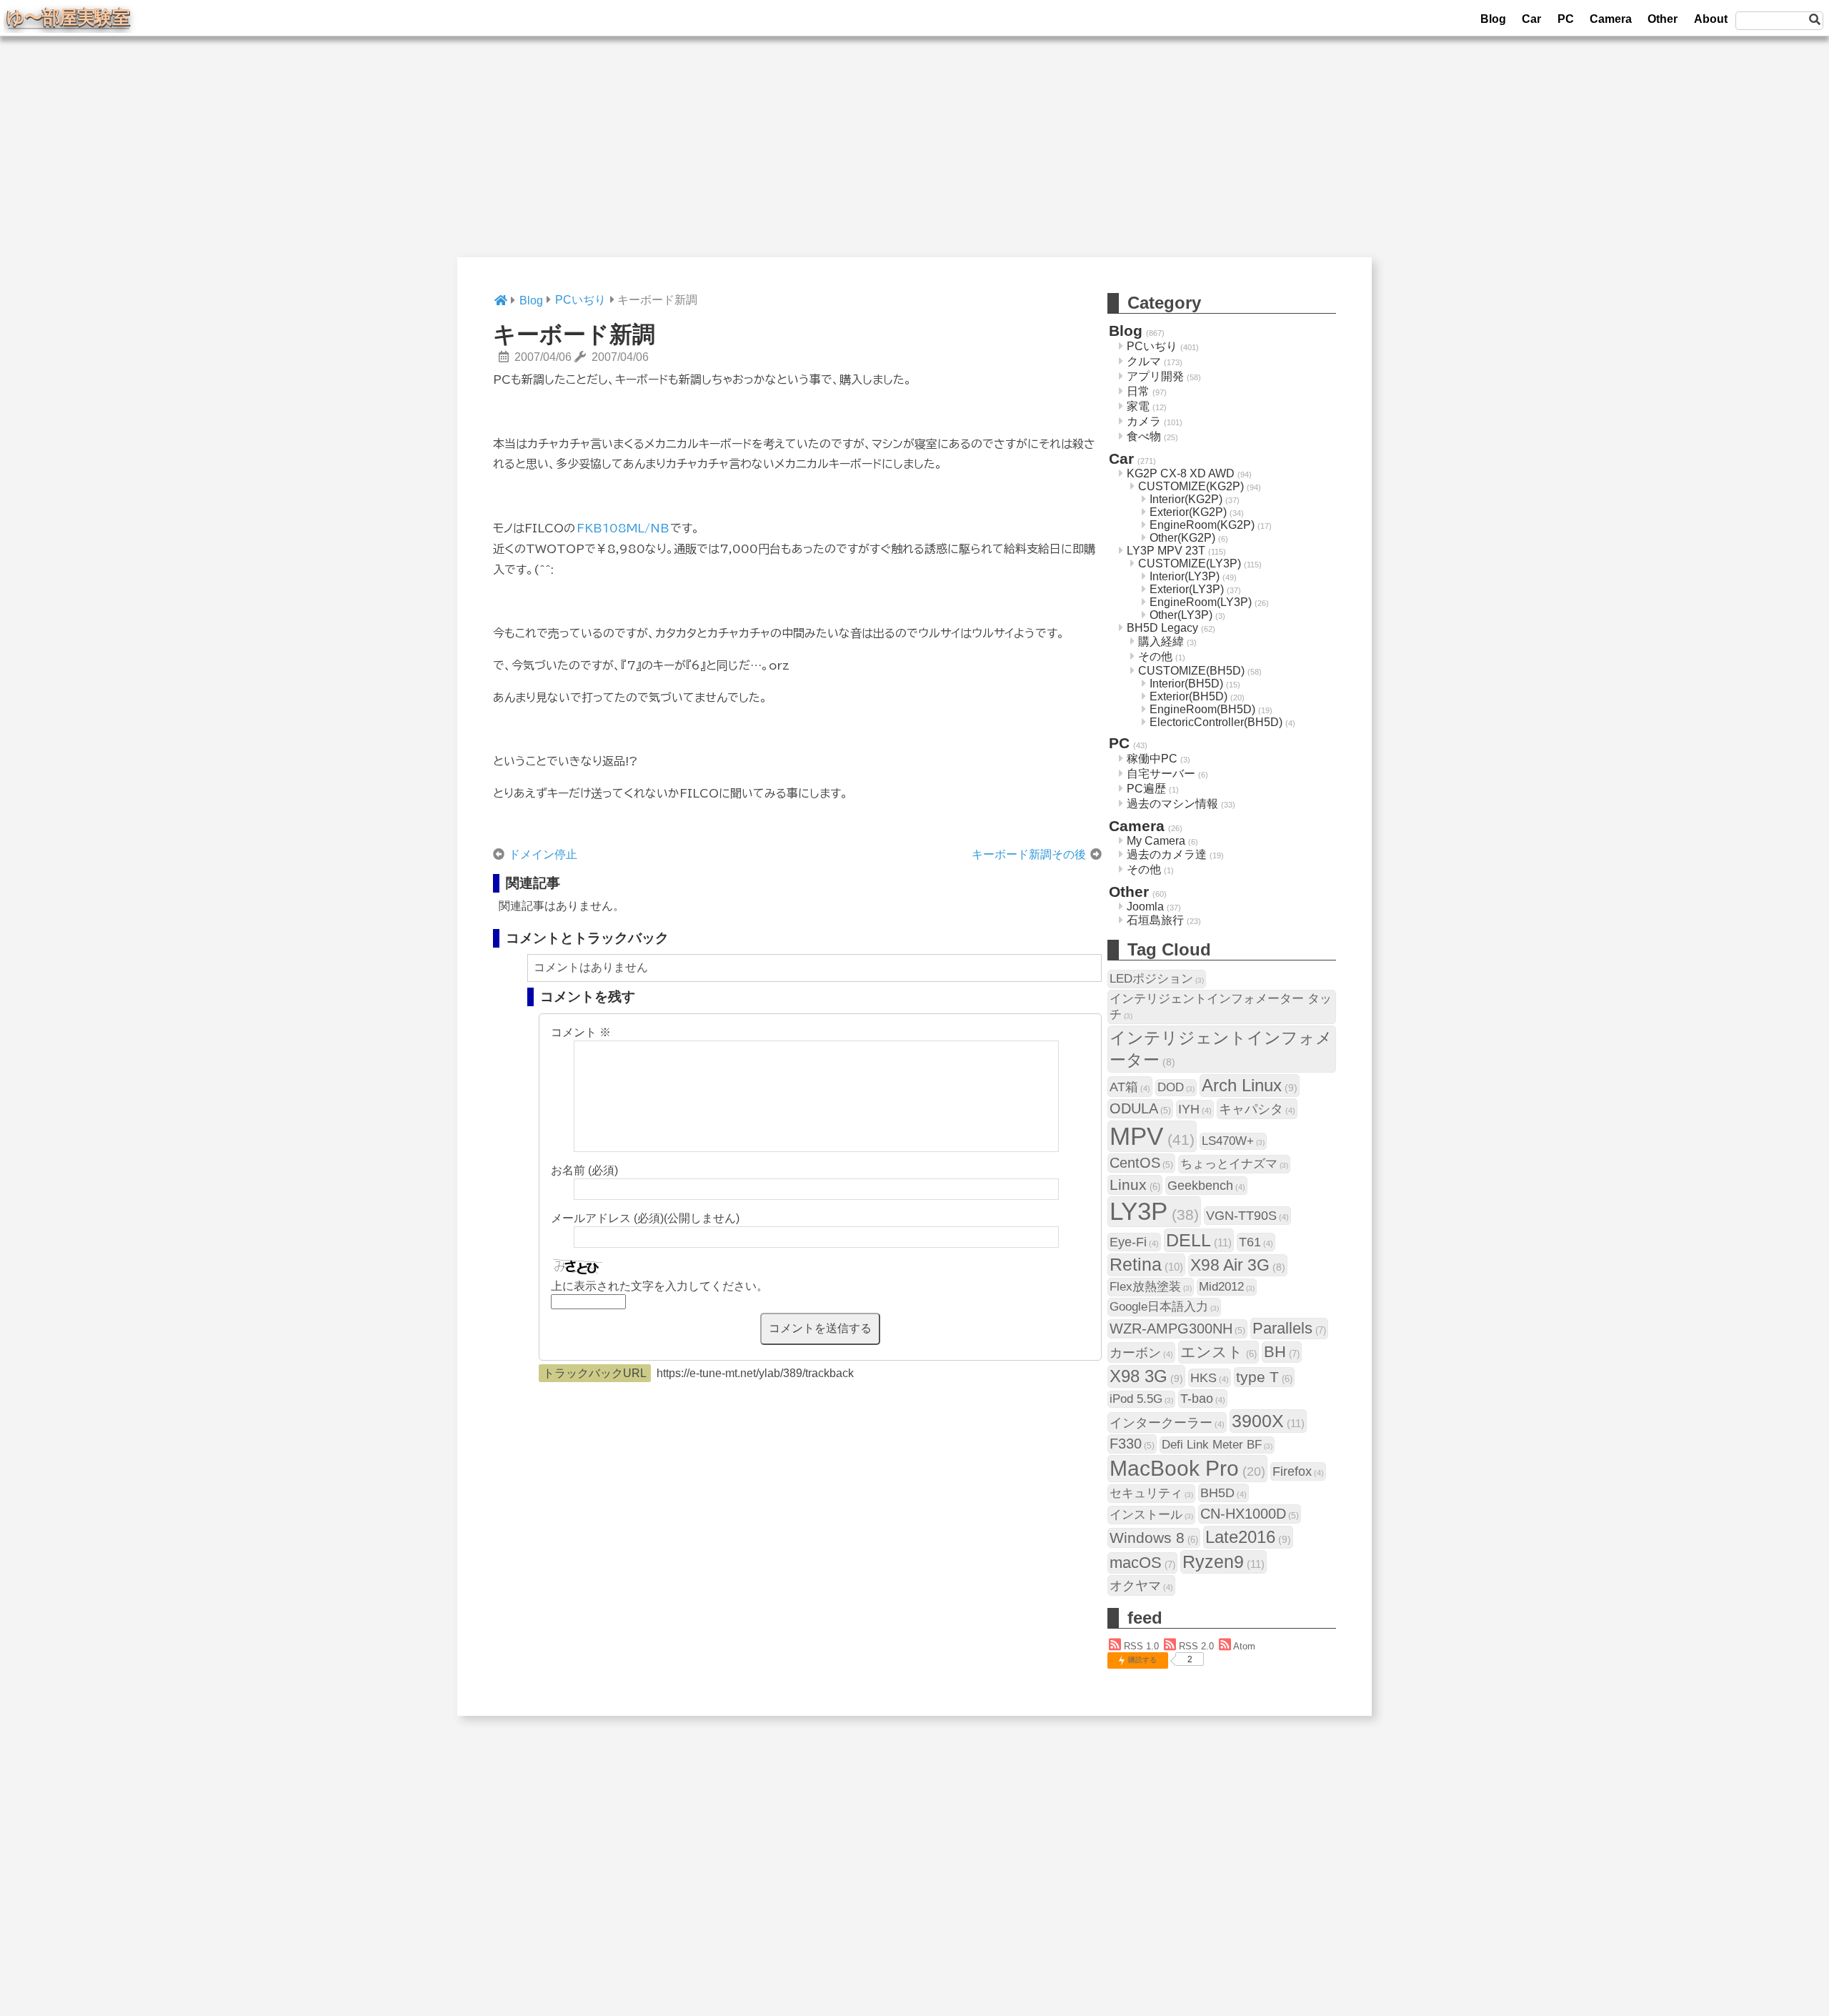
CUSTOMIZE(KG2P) (1191, 486)
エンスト (1218, 1352)
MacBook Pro (1187, 1468)
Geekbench (1206, 1185)
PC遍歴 (1146, 789)
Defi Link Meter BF (1217, 1445)
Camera (1611, 19)
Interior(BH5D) (1186, 684)
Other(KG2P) (1182, 538)
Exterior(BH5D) (1188, 696)
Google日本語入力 (1164, 1307)
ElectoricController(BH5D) (1216, 722)
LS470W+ (1233, 1141)
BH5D (1224, 1493)
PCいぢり (1152, 346)
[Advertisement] (914, 157)
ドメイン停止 (543, 854)
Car (1531, 19)
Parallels (1289, 1328)
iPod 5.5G (1141, 1399)
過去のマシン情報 (1172, 804)
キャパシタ (1257, 1109)
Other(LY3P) (1181, 615)
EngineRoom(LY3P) (1201, 602)
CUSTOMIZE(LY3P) (1190, 563)
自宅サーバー (1161, 774)
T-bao (1203, 1398)
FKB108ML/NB (623, 528)
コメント (581, 1032)
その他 (1155, 656)
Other (1663, 19)
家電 (1138, 406)
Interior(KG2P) (1186, 499)
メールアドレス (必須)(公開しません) (645, 1218)
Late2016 (1248, 1537)
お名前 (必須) (584, 1170)
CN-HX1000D (1250, 1514)
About (1711, 19)
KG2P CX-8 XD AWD (1181, 473)
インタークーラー (1167, 1422)
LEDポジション (1157, 979)
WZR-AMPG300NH (1177, 1329)
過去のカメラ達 (1167, 854)
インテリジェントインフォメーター (1221, 1049)
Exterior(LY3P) (1187, 589)
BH (1282, 1352)
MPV (1152, 1136)
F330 (1132, 1444)
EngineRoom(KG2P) (1202, 525)
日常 (1138, 391)
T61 (1256, 1242)
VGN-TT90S (1247, 1215)
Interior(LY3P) (1185, 576)
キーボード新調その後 (1029, 854)
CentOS (1141, 1163)
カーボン (1141, 1352)
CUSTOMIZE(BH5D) (1191, 671)
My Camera (1156, 841)
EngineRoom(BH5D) (1202, 709)
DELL (1199, 1240)
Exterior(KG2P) (1188, 512)
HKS (1210, 1377)
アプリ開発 (1155, 376)
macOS (1142, 1563)
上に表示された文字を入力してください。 (659, 1286)
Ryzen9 (1224, 1561)
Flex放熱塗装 (1151, 1287)
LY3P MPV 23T (1166, 551)
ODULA (1140, 1108)
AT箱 (1130, 1087)
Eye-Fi (1134, 1242)
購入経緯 (1161, 641)
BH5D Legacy (1162, 628)
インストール (1151, 1515)
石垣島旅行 (1155, 920)
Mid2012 (1227, 1287)
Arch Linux (1250, 1085)
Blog (1493, 19)
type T (1264, 1377)
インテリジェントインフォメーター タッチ (1221, 1007)
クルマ (1144, 361)
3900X (1268, 1421)
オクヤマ (1141, 1585)
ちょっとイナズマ (1234, 1164)
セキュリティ (1151, 1493)
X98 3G (1146, 1376)
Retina (1146, 1265)
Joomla (1145, 907)
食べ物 (1144, 436)
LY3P (1154, 1211)
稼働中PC (1152, 759)
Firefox (1298, 1471)
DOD (1176, 1087)
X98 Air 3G (1238, 1265)
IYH (1195, 1109)
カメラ (1144, 421)
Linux (1135, 1185)
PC (1566, 19)
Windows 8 (1154, 1538)
